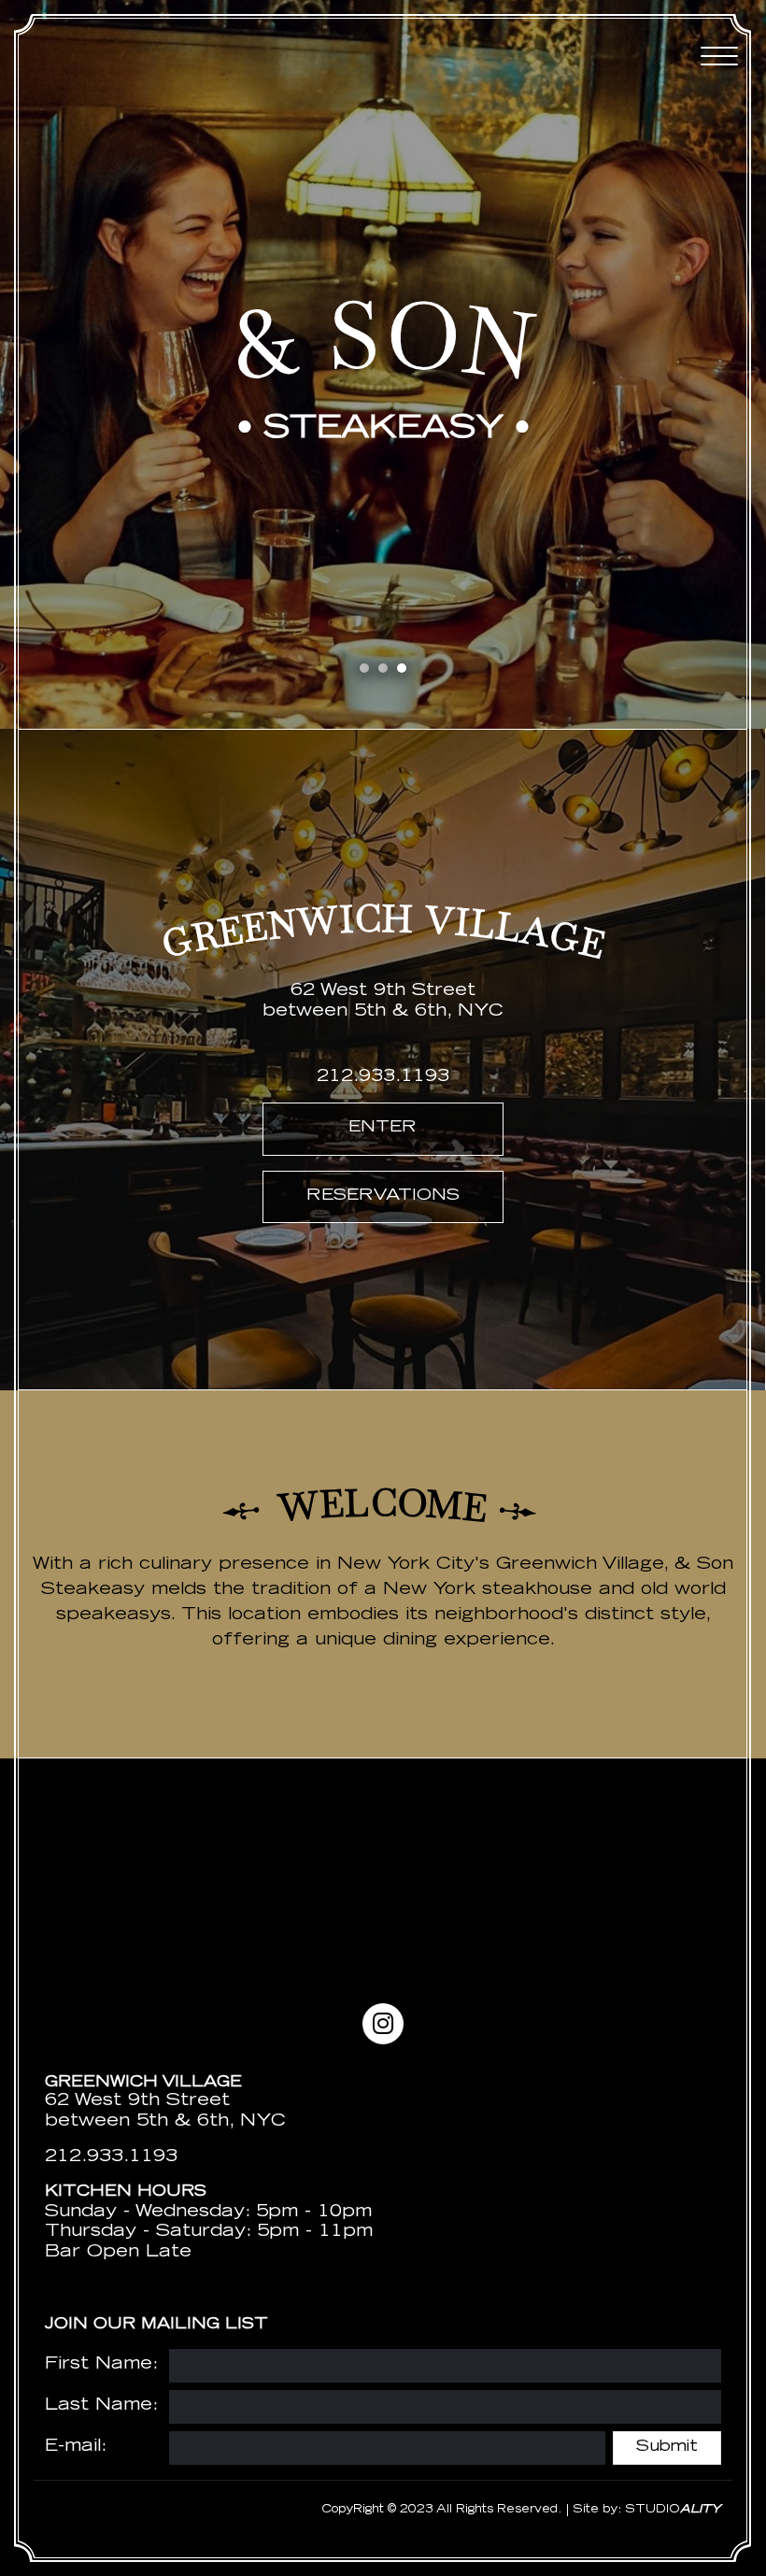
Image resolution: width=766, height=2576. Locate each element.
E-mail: (76, 2447)
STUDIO (673, 2510)
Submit (667, 2448)
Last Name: (101, 2406)
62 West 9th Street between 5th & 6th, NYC (165, 2112)
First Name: (101, 2365)
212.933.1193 (383, 1077)
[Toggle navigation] (719, 56)
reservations (383, 1196)
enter (383, 1128)
